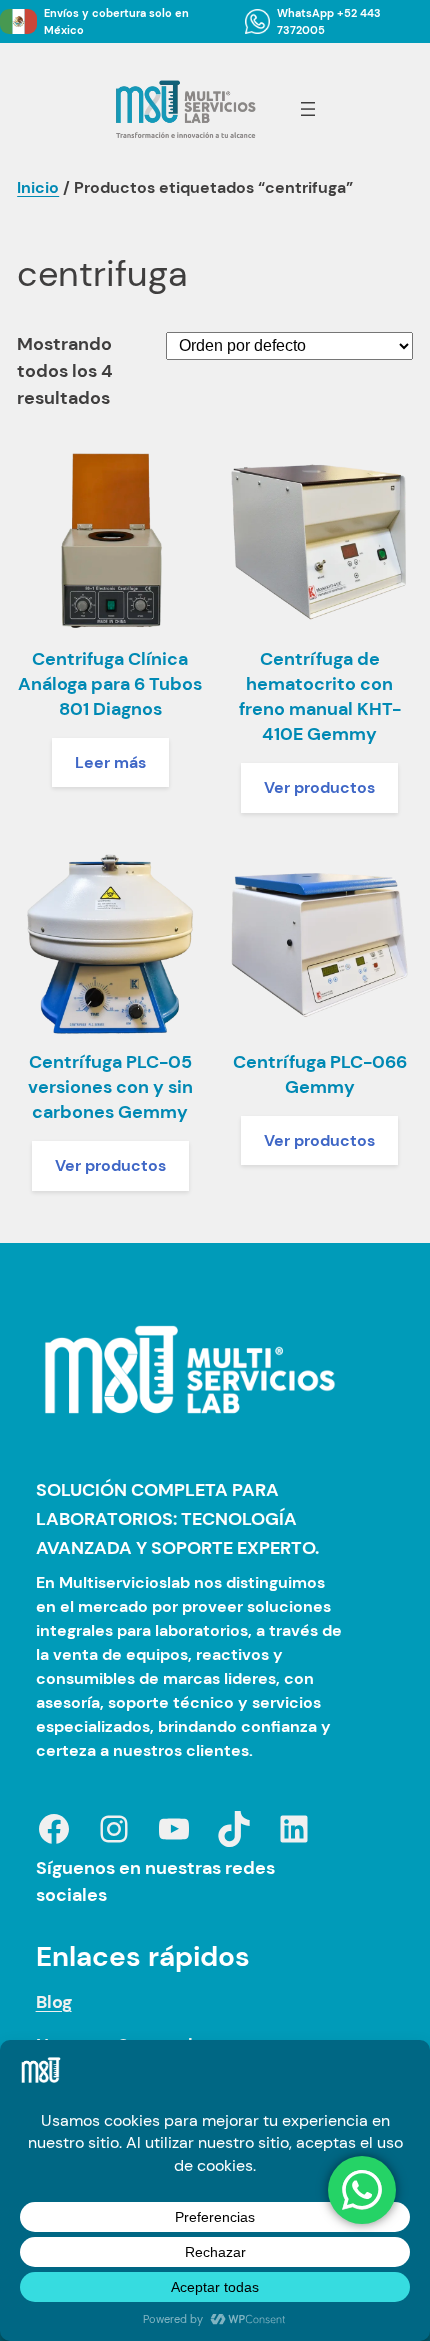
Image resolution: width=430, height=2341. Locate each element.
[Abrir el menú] (308, 109)
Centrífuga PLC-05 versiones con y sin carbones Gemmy (110, 1087)
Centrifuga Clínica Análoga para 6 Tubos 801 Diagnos (110, 684)
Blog (54, 2002)
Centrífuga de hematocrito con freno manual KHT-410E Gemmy (320, 697)
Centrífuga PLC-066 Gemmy (320, 1074)
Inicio (38, 187)
